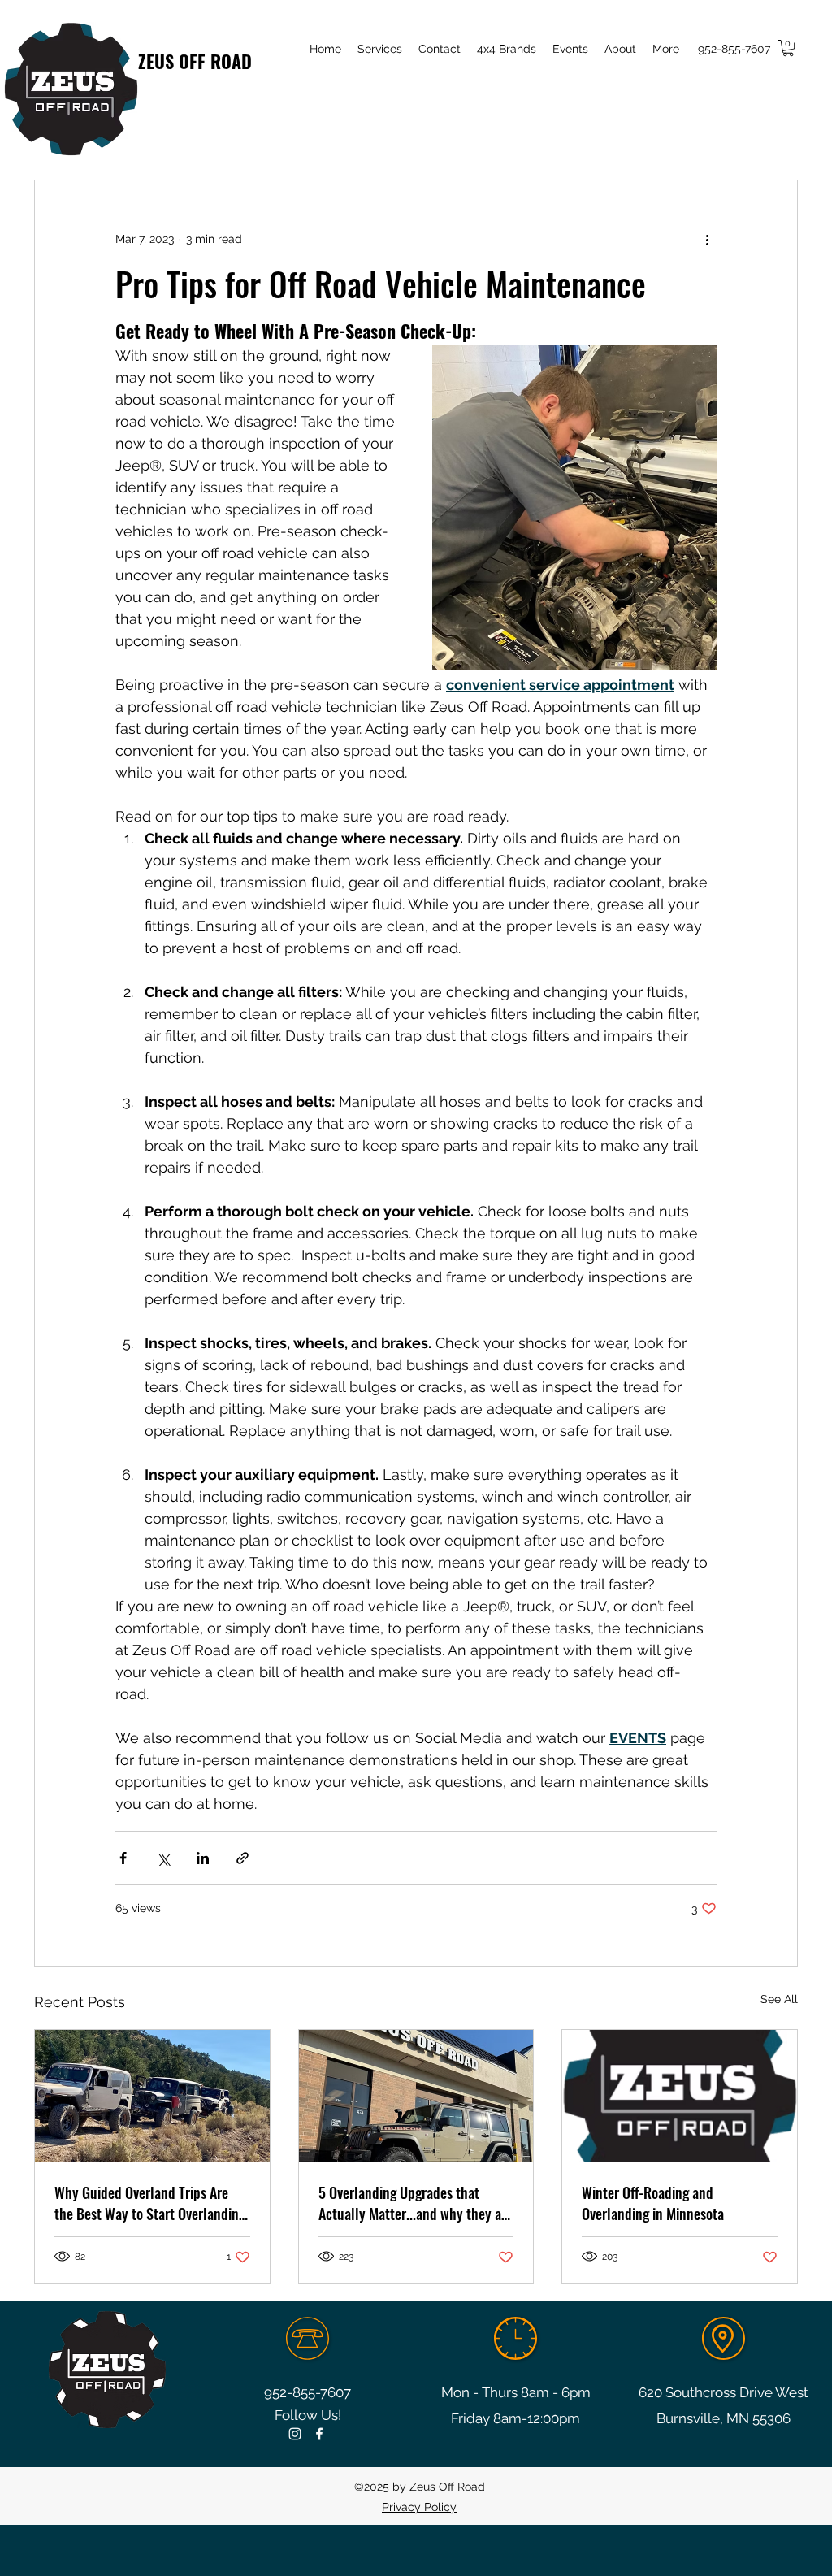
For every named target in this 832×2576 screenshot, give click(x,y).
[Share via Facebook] (123, 1858)
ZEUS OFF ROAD (195, 61)
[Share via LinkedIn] (203, 1858)
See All (779, 1999)
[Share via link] (243, 1858)
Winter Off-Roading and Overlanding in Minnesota (653, 2203)
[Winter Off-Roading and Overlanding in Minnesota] (680, 2096)
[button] (788, 48)
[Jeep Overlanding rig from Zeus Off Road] (416, 2096)
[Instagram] (295, 2434)
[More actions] (707, 239)
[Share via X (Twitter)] (163, 1858)
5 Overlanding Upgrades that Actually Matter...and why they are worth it (416, 2203)
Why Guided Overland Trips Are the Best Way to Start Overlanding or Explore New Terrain (150, 2203)
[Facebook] (319, 2434)
